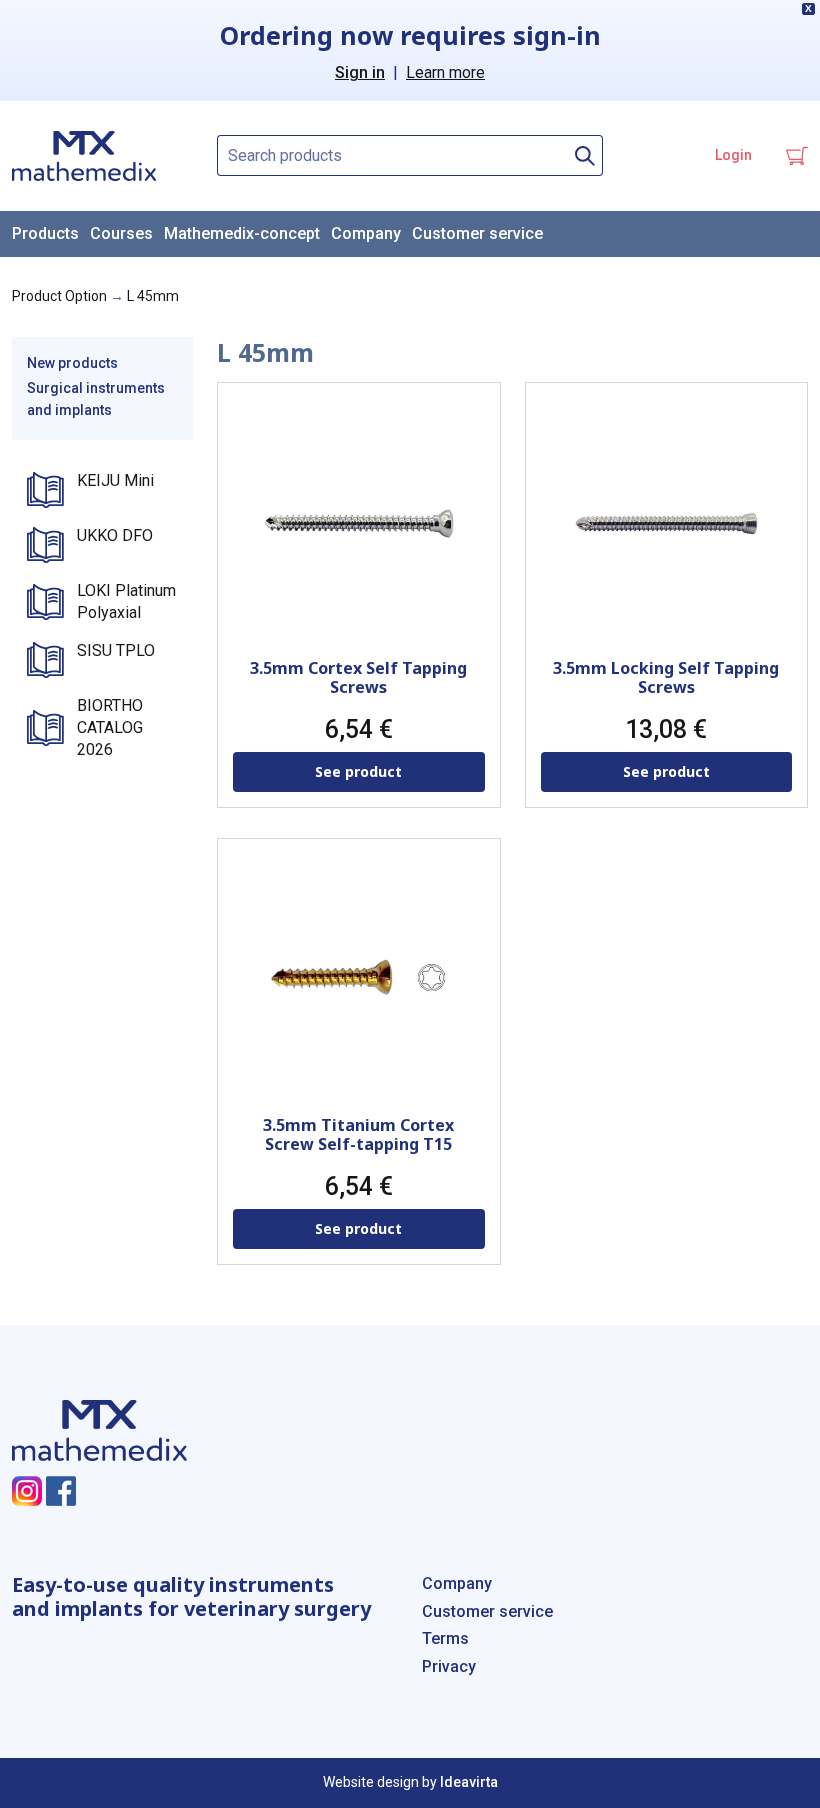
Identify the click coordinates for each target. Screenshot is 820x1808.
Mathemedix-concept (242, 233)
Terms (445, 1638)
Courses (121, 233)
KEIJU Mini (115, 480)
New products (72, 363)
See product (358, 771)
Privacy (449, 1666)
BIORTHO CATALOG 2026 (110, 728)
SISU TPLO (116, 650)
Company (366, 233)
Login (733, 155)
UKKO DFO (115, 535)
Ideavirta (469, 1782)
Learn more (445, 72)
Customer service (477, 233)
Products (45, 233)
